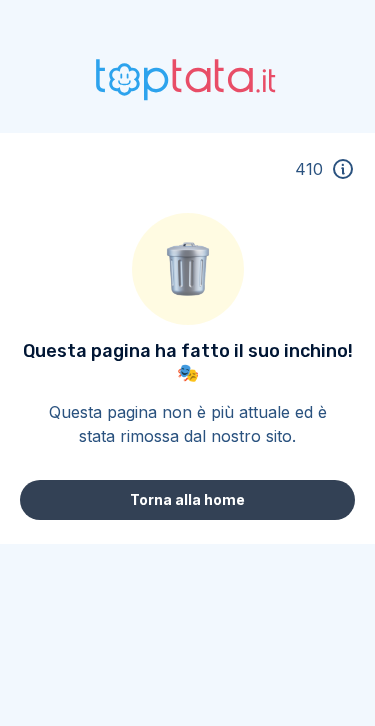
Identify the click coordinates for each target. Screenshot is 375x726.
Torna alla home (187, 499)
